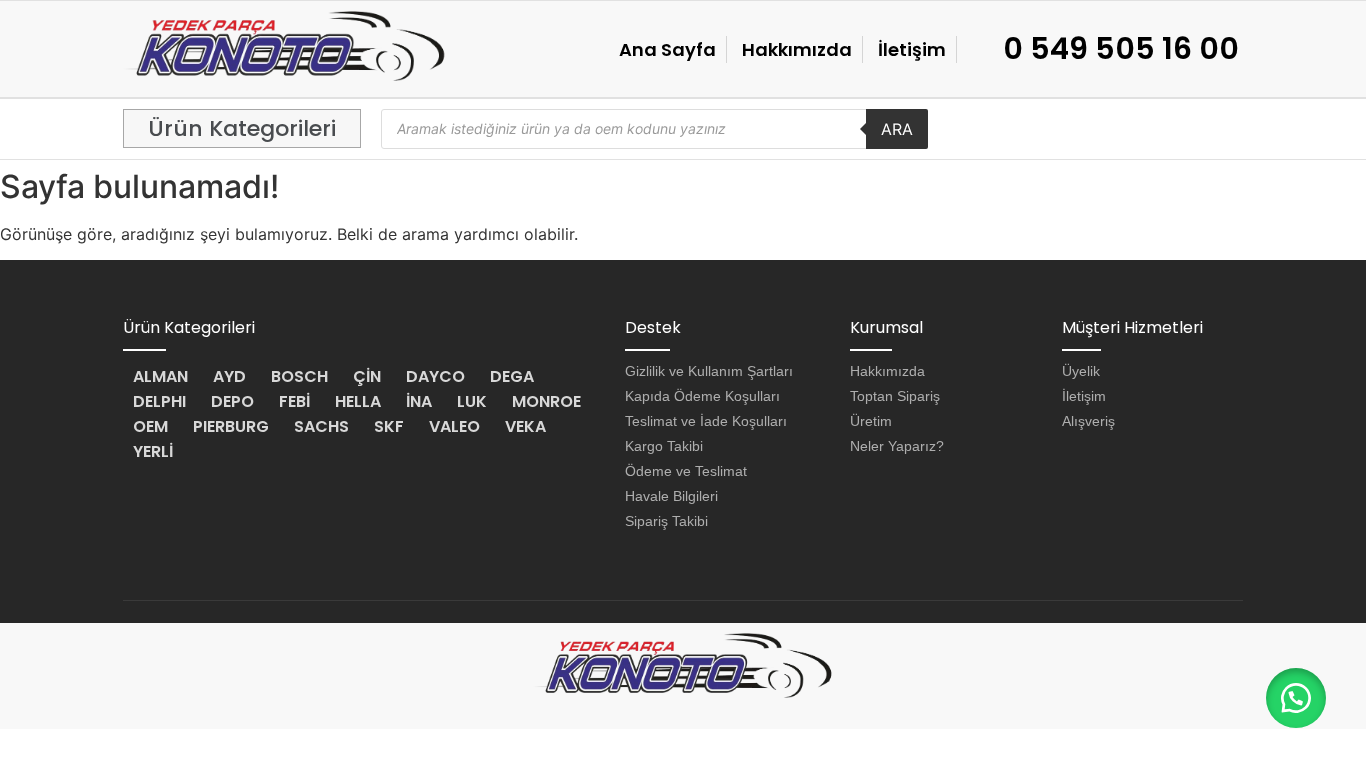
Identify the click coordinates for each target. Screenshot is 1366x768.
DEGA (512, 376)
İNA (419, 401)
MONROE (546, 401)
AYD (229, 376)
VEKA (525, 426)
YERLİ (153, 451)
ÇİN (367, 376)
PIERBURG (231, 426)
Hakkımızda (797, 49)
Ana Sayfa (667, 49)
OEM (150, 426)
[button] (242, 128)
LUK (472, 401)
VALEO (454, 426)
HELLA (358, 401)
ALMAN (160, 376)
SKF (389, 426)
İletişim (912, 49)
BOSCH (299, 376)
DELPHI (159, 401)
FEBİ (294, 401)
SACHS (321, 426)
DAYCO (435, 376)
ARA (897, 129)
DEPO (232, 401)
